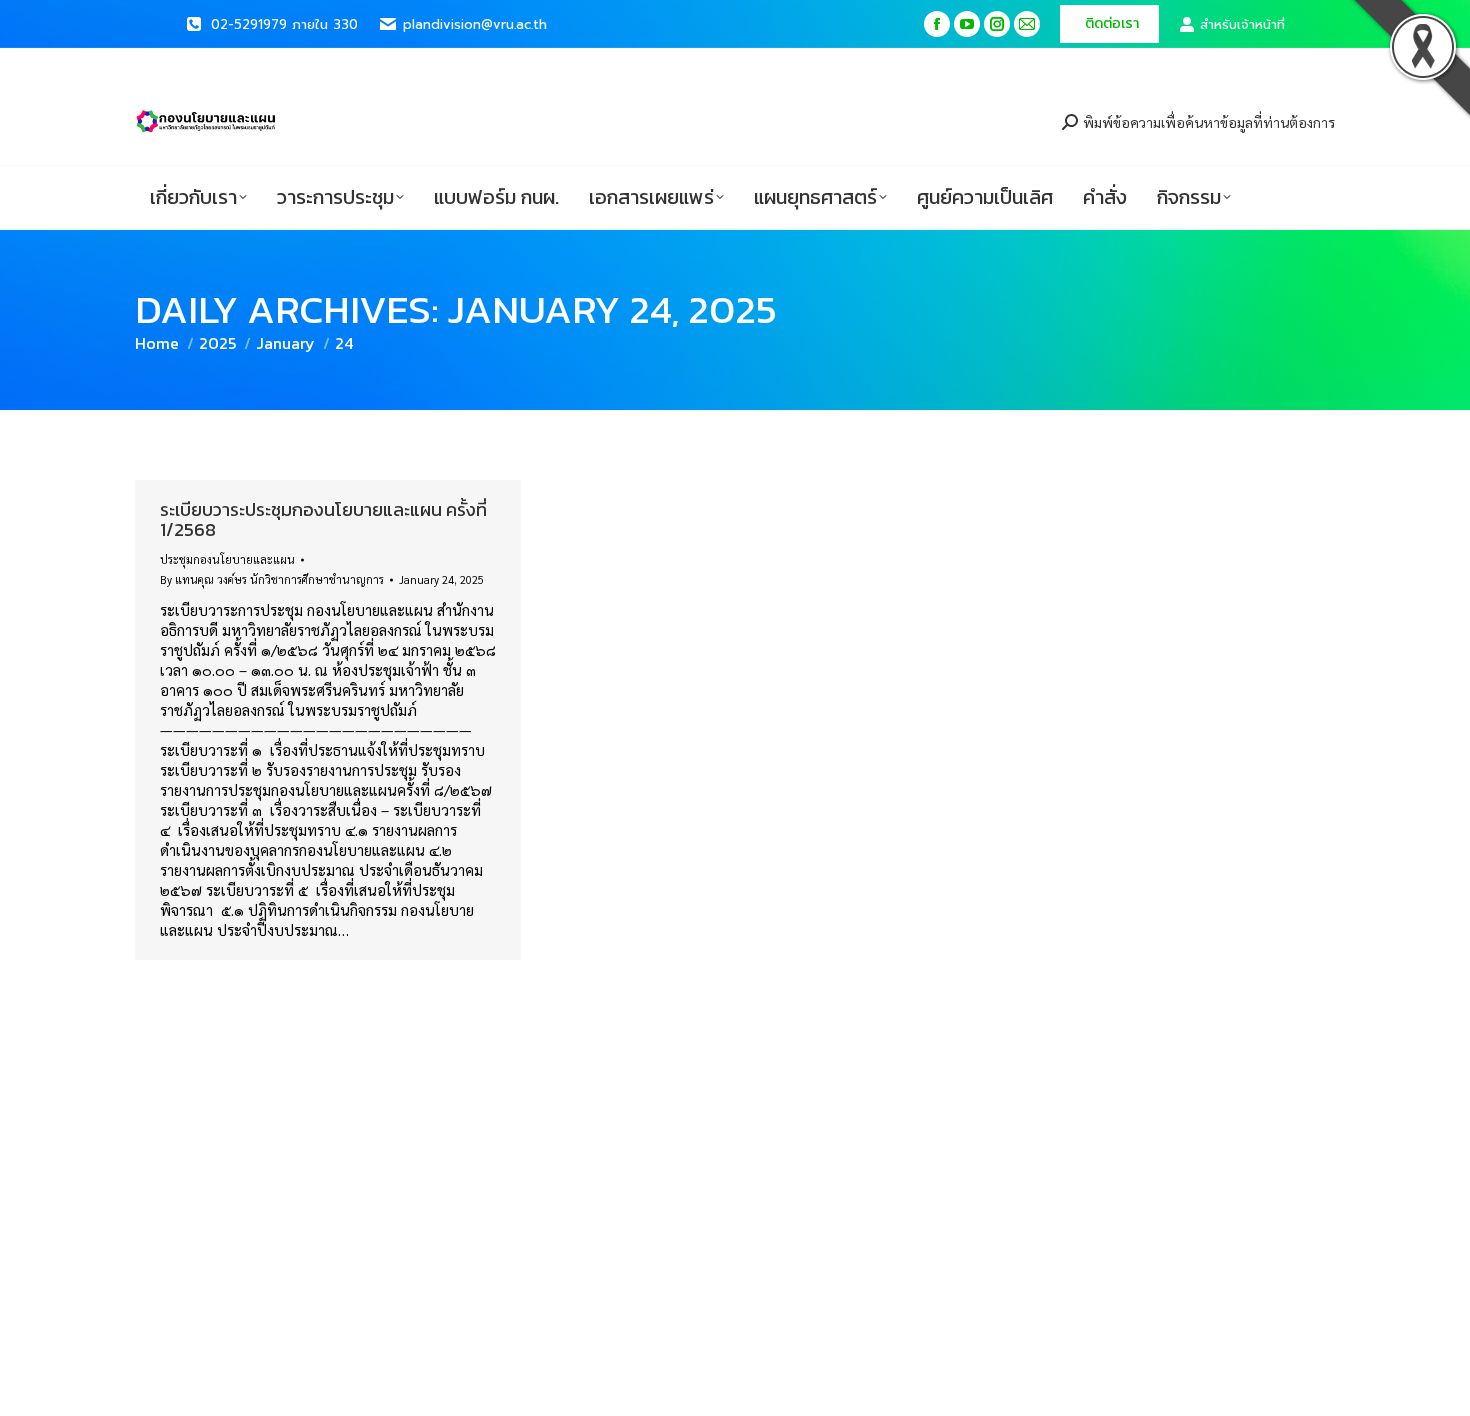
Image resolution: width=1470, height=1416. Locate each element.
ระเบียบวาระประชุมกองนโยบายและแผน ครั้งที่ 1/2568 (323, 519)
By (272, 579)
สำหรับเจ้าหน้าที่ (1242, 24)
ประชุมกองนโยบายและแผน (227, 559)
